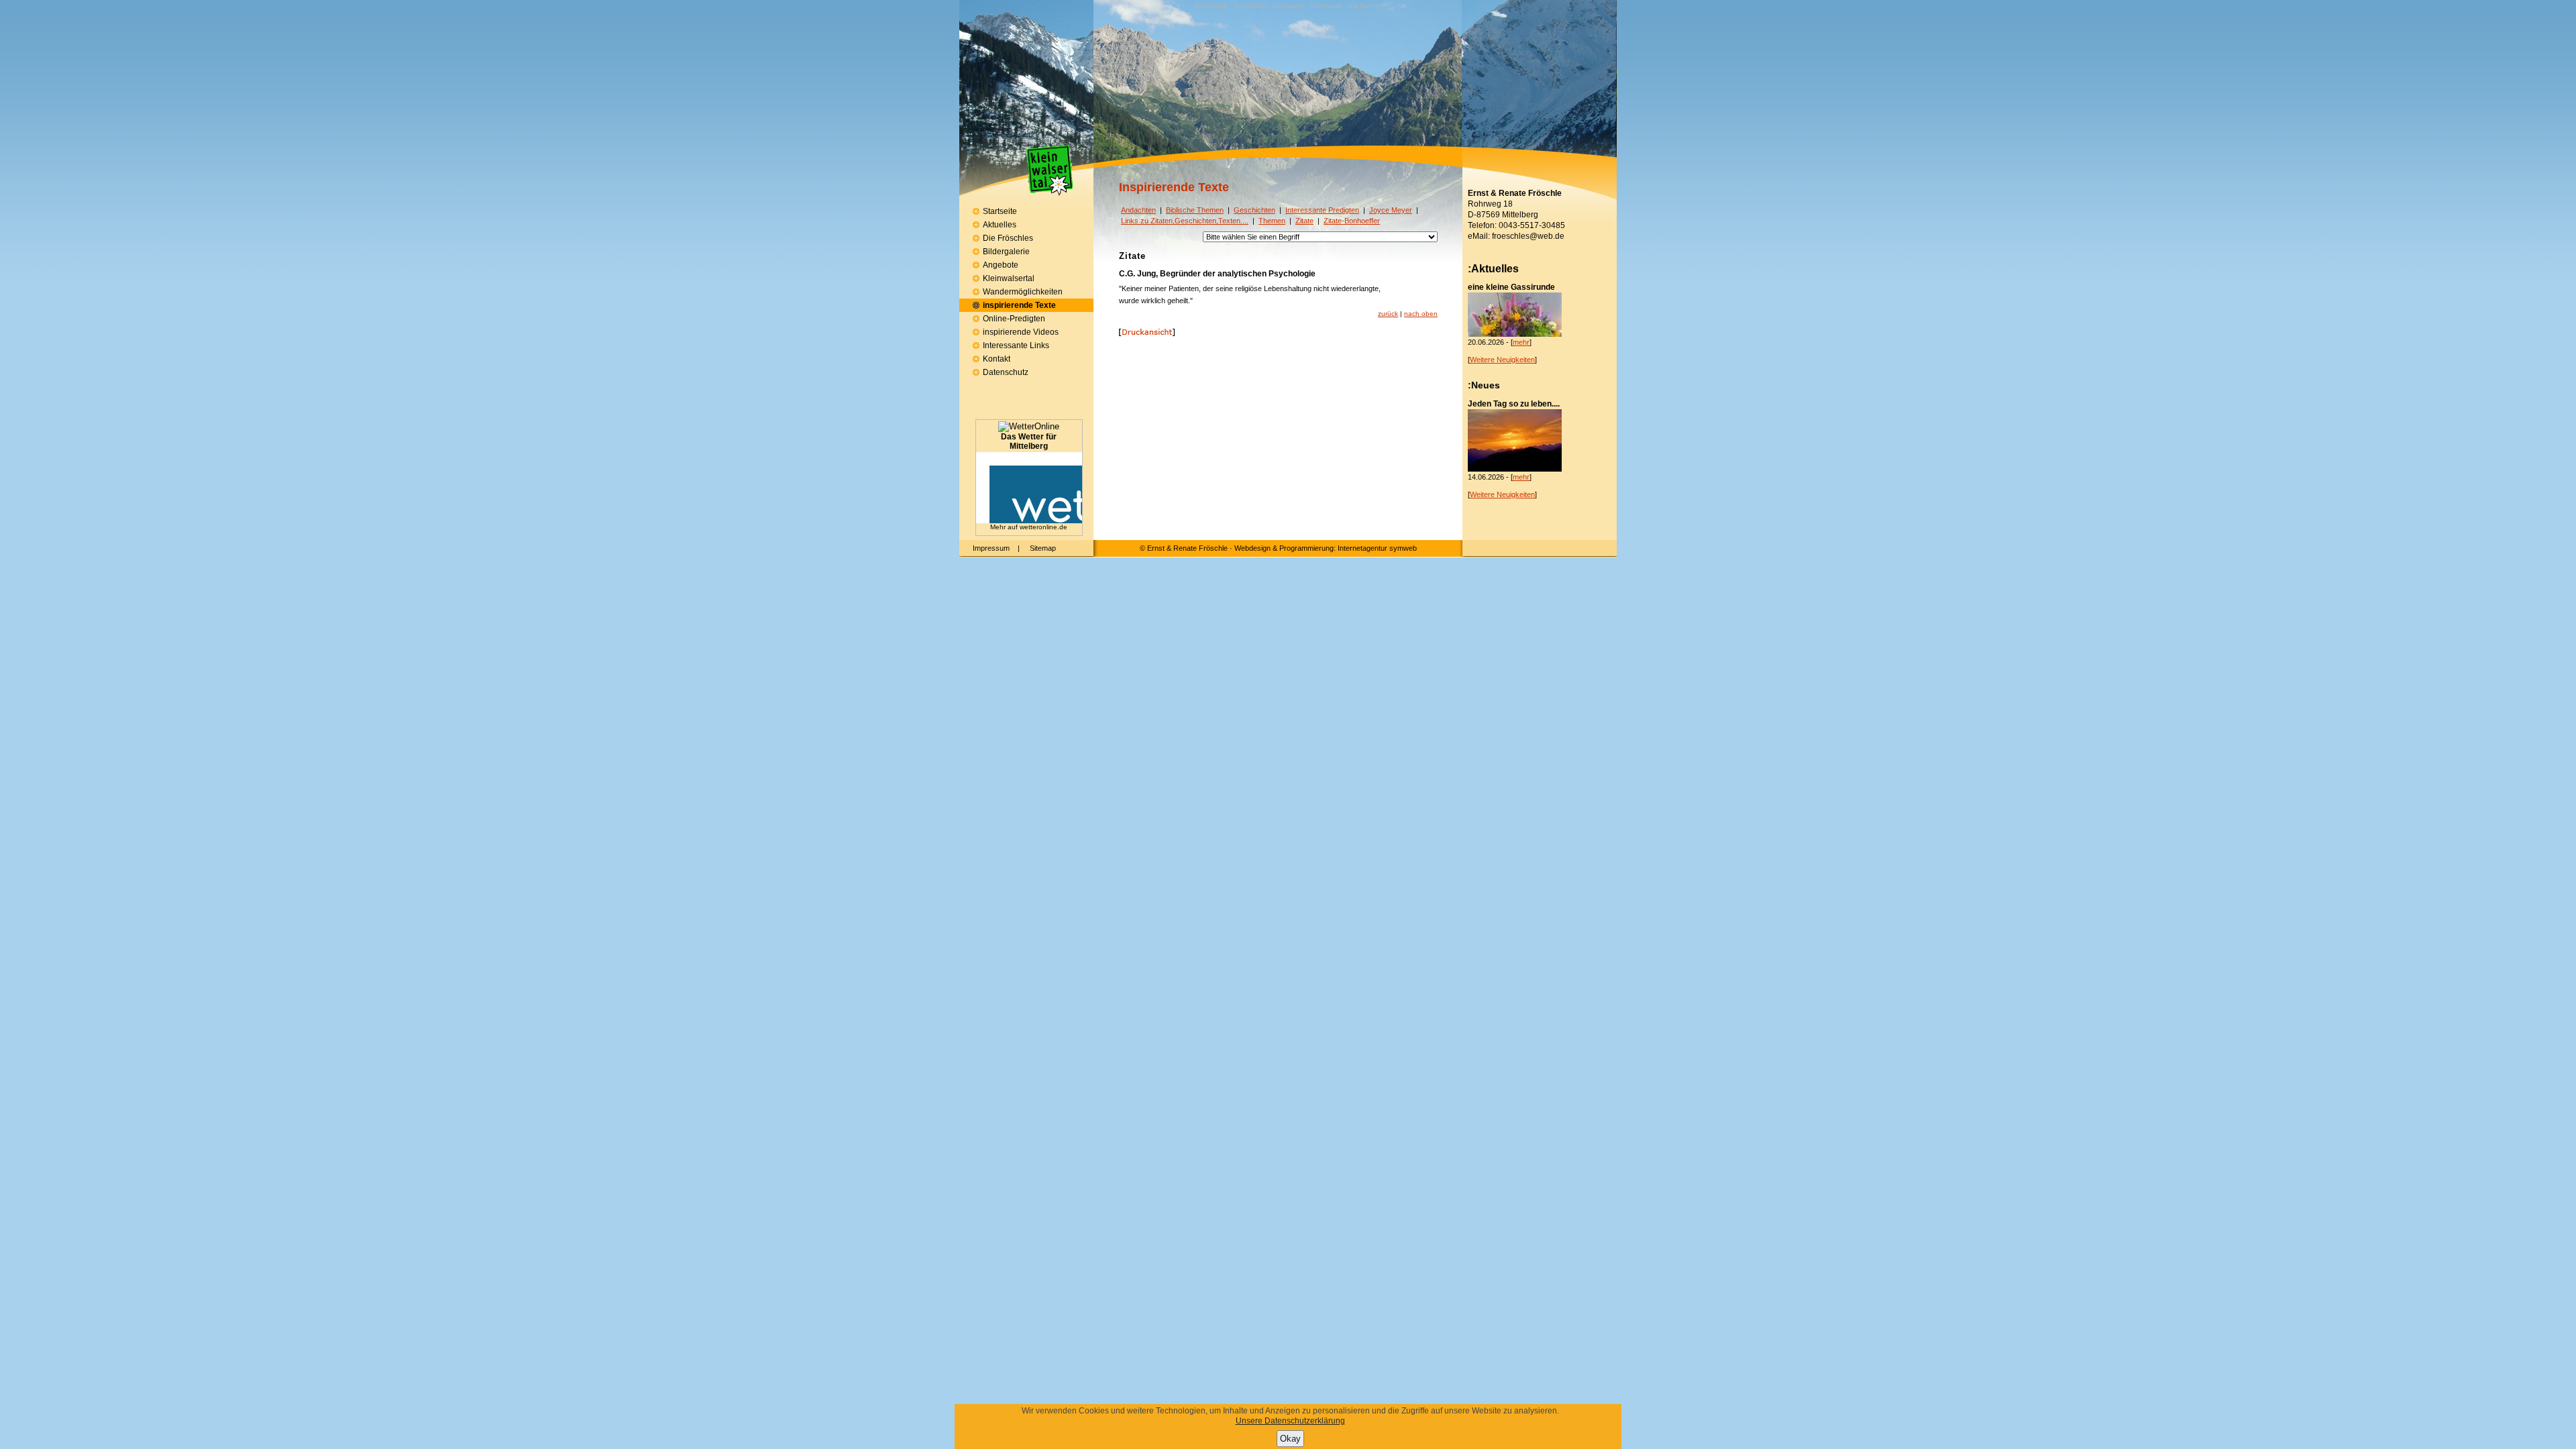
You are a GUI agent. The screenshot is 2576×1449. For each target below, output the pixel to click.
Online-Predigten (1014, 319)
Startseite (1000, 211)
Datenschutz (1006, 372)
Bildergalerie (1006, 252)
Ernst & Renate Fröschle (1187, 548)
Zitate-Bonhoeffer (1352, 221)
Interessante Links (1016, 345)
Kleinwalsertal (1009, 278)
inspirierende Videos (1021, 332)
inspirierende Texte (1019, 305)
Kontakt (997, 359)
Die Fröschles (1008, 238)
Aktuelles (1000, 225)
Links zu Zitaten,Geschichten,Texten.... (1185, 221)
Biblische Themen (1195, 210)
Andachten (1138, 210)
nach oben (1421, 314)
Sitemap (1043, 548)
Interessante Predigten (1322, 210)
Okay (1290, 1439)
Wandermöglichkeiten (1023, 292)
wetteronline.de (1043, 527)
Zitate (1304, 221)
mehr (1521, 342)
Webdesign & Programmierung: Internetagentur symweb (1326, 548)
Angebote (1001, 265)
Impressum (991, 548)
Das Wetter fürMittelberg (1029, 441)
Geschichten (1254, 210)
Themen (1272, 221)
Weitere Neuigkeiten (1502, 360)
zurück (1388, 314)
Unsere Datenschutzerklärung (1290, 1421)
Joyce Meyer (1391, 210)
